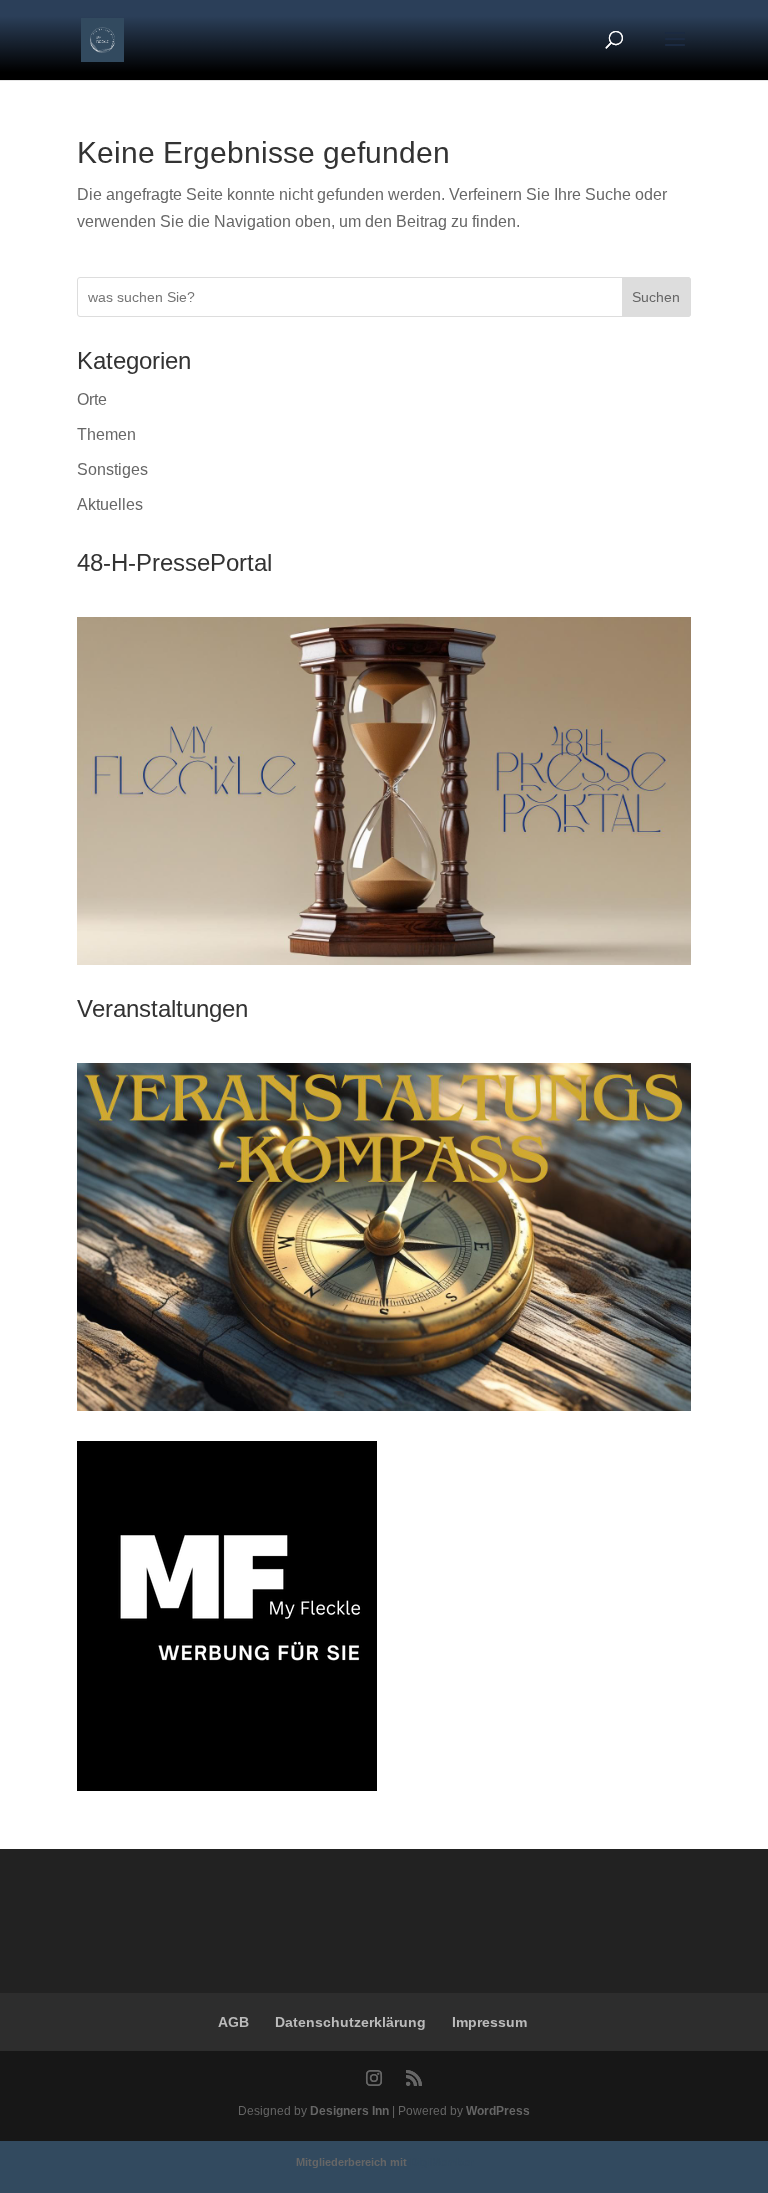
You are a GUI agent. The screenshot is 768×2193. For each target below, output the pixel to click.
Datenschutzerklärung (350, 2022)
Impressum (489, 2022)
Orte (92, 399)
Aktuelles (110, 504)
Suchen (656, 297)
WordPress (498, 2111)
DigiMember (441, 2162)
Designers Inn (349, 2111)
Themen (106, 434)
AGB (233, 2022)
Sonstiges (112, 469)
